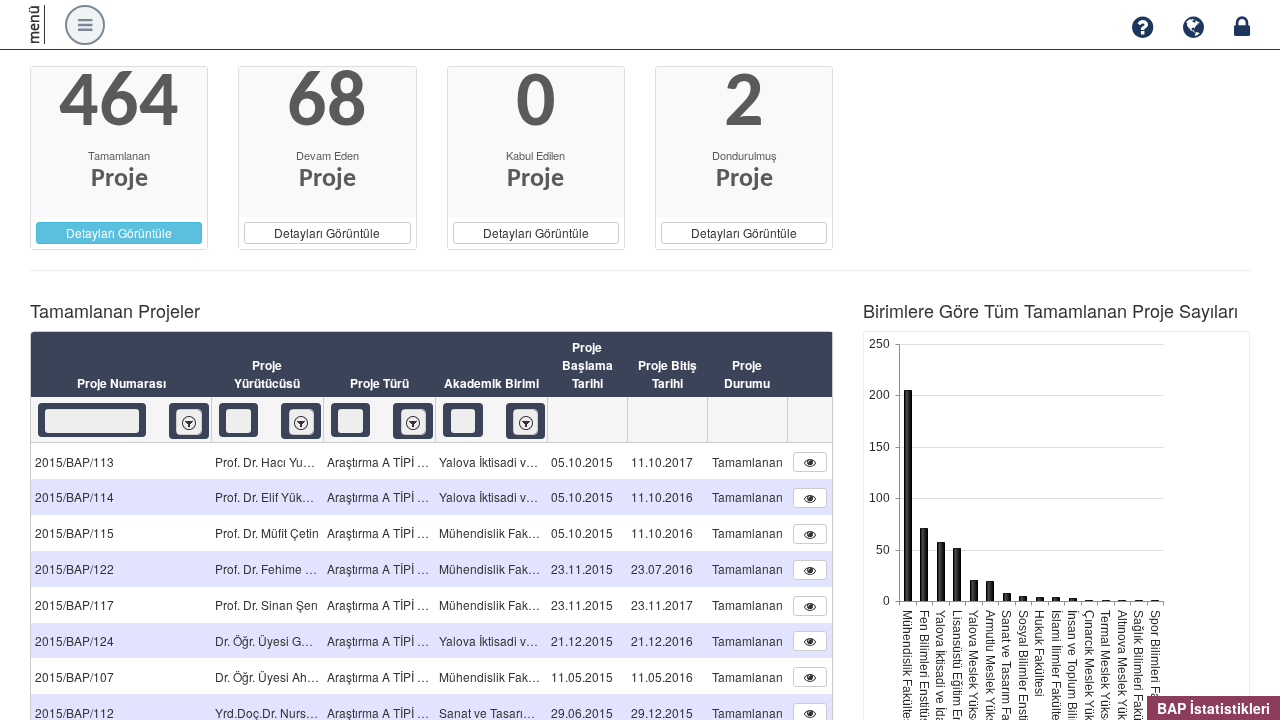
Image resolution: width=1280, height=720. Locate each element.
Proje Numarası (121, 383)
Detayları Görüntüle (119, 232)
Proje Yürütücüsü (267, 374)
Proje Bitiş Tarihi (667, 374)
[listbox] (189, 421)
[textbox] (92, 421)
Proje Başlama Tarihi (587, 365)
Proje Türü (379, 383)
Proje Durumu (747, 374)
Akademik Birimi (491, 383)
